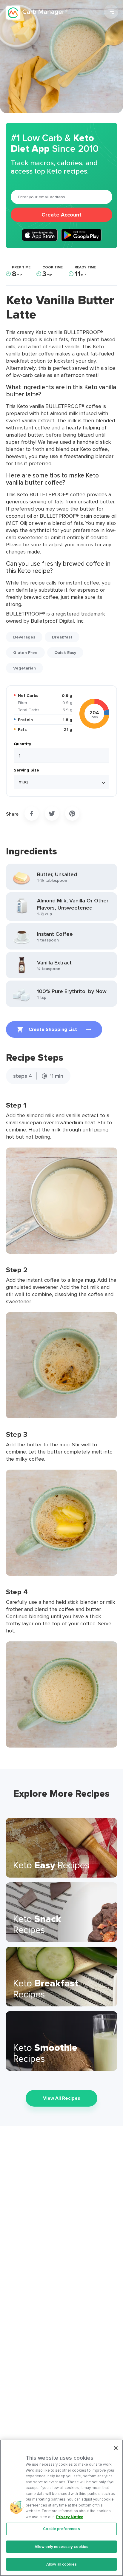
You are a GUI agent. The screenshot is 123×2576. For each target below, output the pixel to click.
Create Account (61, 215)
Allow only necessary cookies (62, 2547)
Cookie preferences (61, 2529)
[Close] (116, 2448)
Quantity (22, 744)
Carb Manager (37, 13)
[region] (61, 2508)
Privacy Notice (70, 2517)
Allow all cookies (61, 2564)
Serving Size (26, 770)
